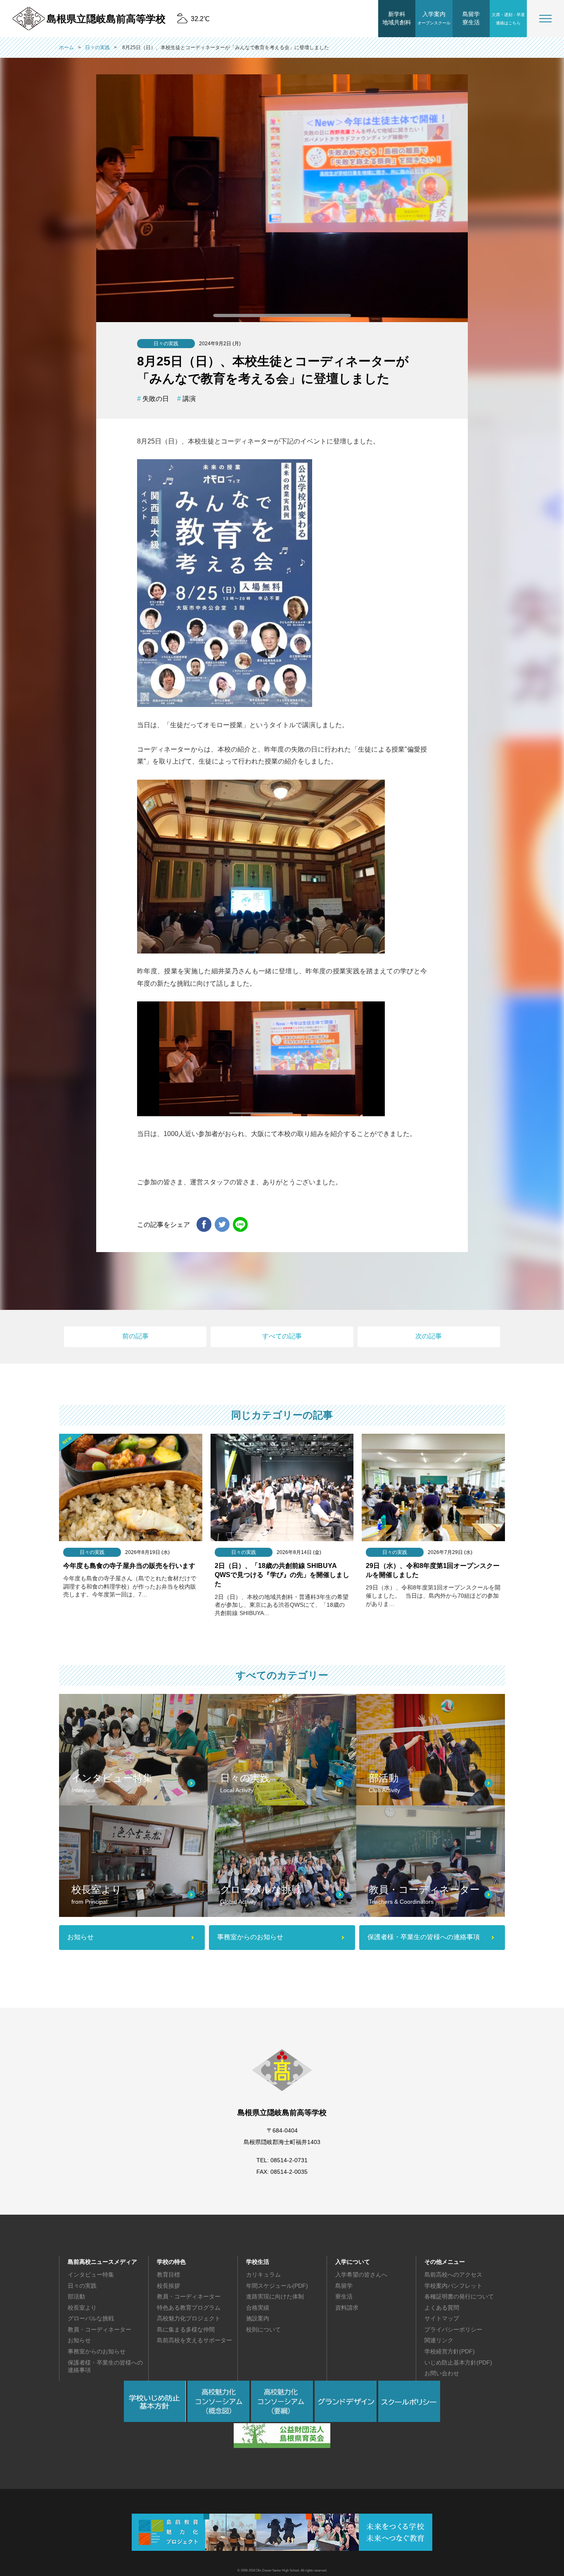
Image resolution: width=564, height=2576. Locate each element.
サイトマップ (442, 2318)
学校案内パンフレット (453, 2286)
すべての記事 (282, 1336)
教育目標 (168, 2275)
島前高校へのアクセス (453, 2275)
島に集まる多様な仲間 (186, 2329)
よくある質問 (442, 2308)
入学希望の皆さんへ (361, 2275)
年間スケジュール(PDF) (277, 2286)
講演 (189, 399)
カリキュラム (263, 2275)
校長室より (82, 2308)
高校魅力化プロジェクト (189, 2318)
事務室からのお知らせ (97, 2351)
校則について (263, 2329)
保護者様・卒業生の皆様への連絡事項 (105, 2366)
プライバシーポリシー (453, 2329)
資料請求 (347, 2308)
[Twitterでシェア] (222, 1225)
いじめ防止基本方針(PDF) (458, 2363)
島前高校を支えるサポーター (194, 2340)
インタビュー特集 (91, 2275)
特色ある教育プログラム (189, 2308)
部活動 (76, 2296)
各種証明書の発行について (459, 2296)
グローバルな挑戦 (91, 2318)
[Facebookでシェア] (204, 1225)
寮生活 (344, 2296)
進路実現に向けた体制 (275, 2296)
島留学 (344, 2286)
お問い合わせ (442, 2373)
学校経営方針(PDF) (450, 2351)
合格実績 (258, 2308)
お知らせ (79, 2340)
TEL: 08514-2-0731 (282, 2160)
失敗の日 (156, 399)
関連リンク (439, 2340)
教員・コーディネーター (100, 2329)
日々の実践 (82, 2286)
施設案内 (258, 2318)
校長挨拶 (168, 2286)
